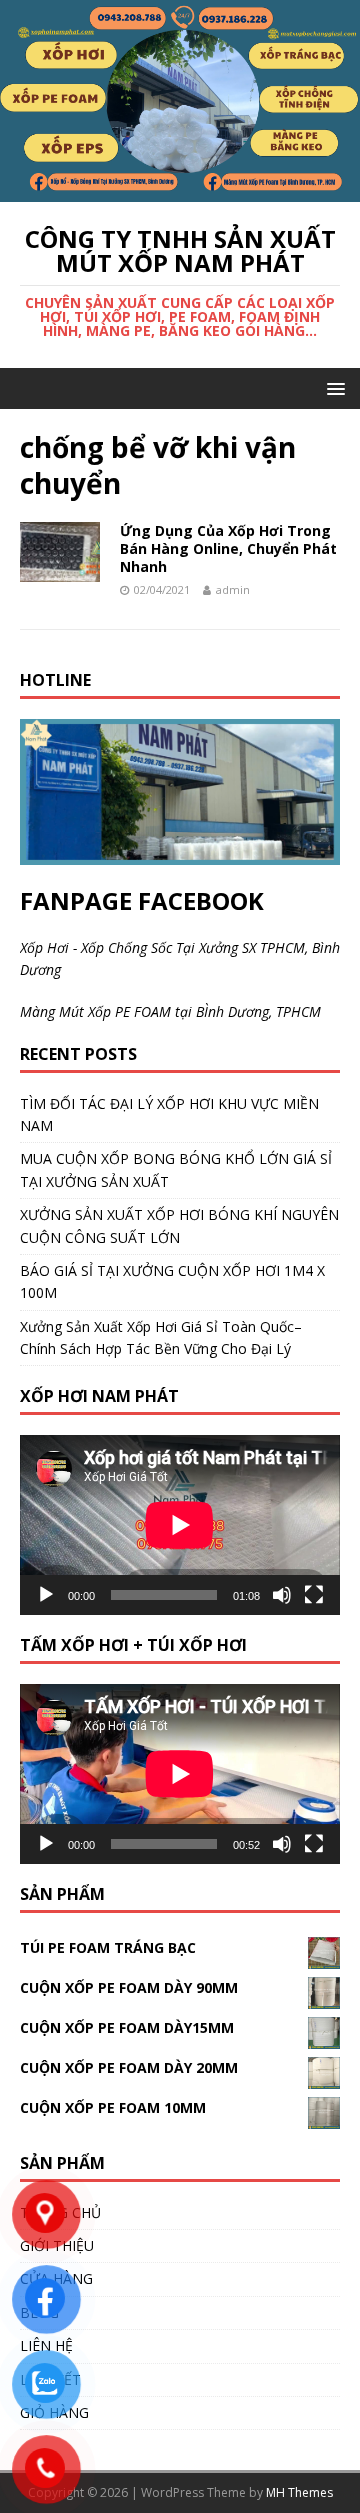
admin (233, 589)
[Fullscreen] (314, 1595)
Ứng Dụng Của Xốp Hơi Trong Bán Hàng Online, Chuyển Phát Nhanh (228, 548)
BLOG (39, 2312)
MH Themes (299, 2492)
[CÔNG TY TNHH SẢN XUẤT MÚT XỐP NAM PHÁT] (180, 190)
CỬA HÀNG (56, 2278)
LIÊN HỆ (46, 2345)
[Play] (46, 1595)
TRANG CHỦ (60, 2212)
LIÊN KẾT (50, 2379)
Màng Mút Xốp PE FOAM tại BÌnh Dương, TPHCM (170, 1011)
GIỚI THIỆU (57, 2245)
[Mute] (282, 1595)
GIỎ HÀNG (54, 2412)
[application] (180, 1525)
